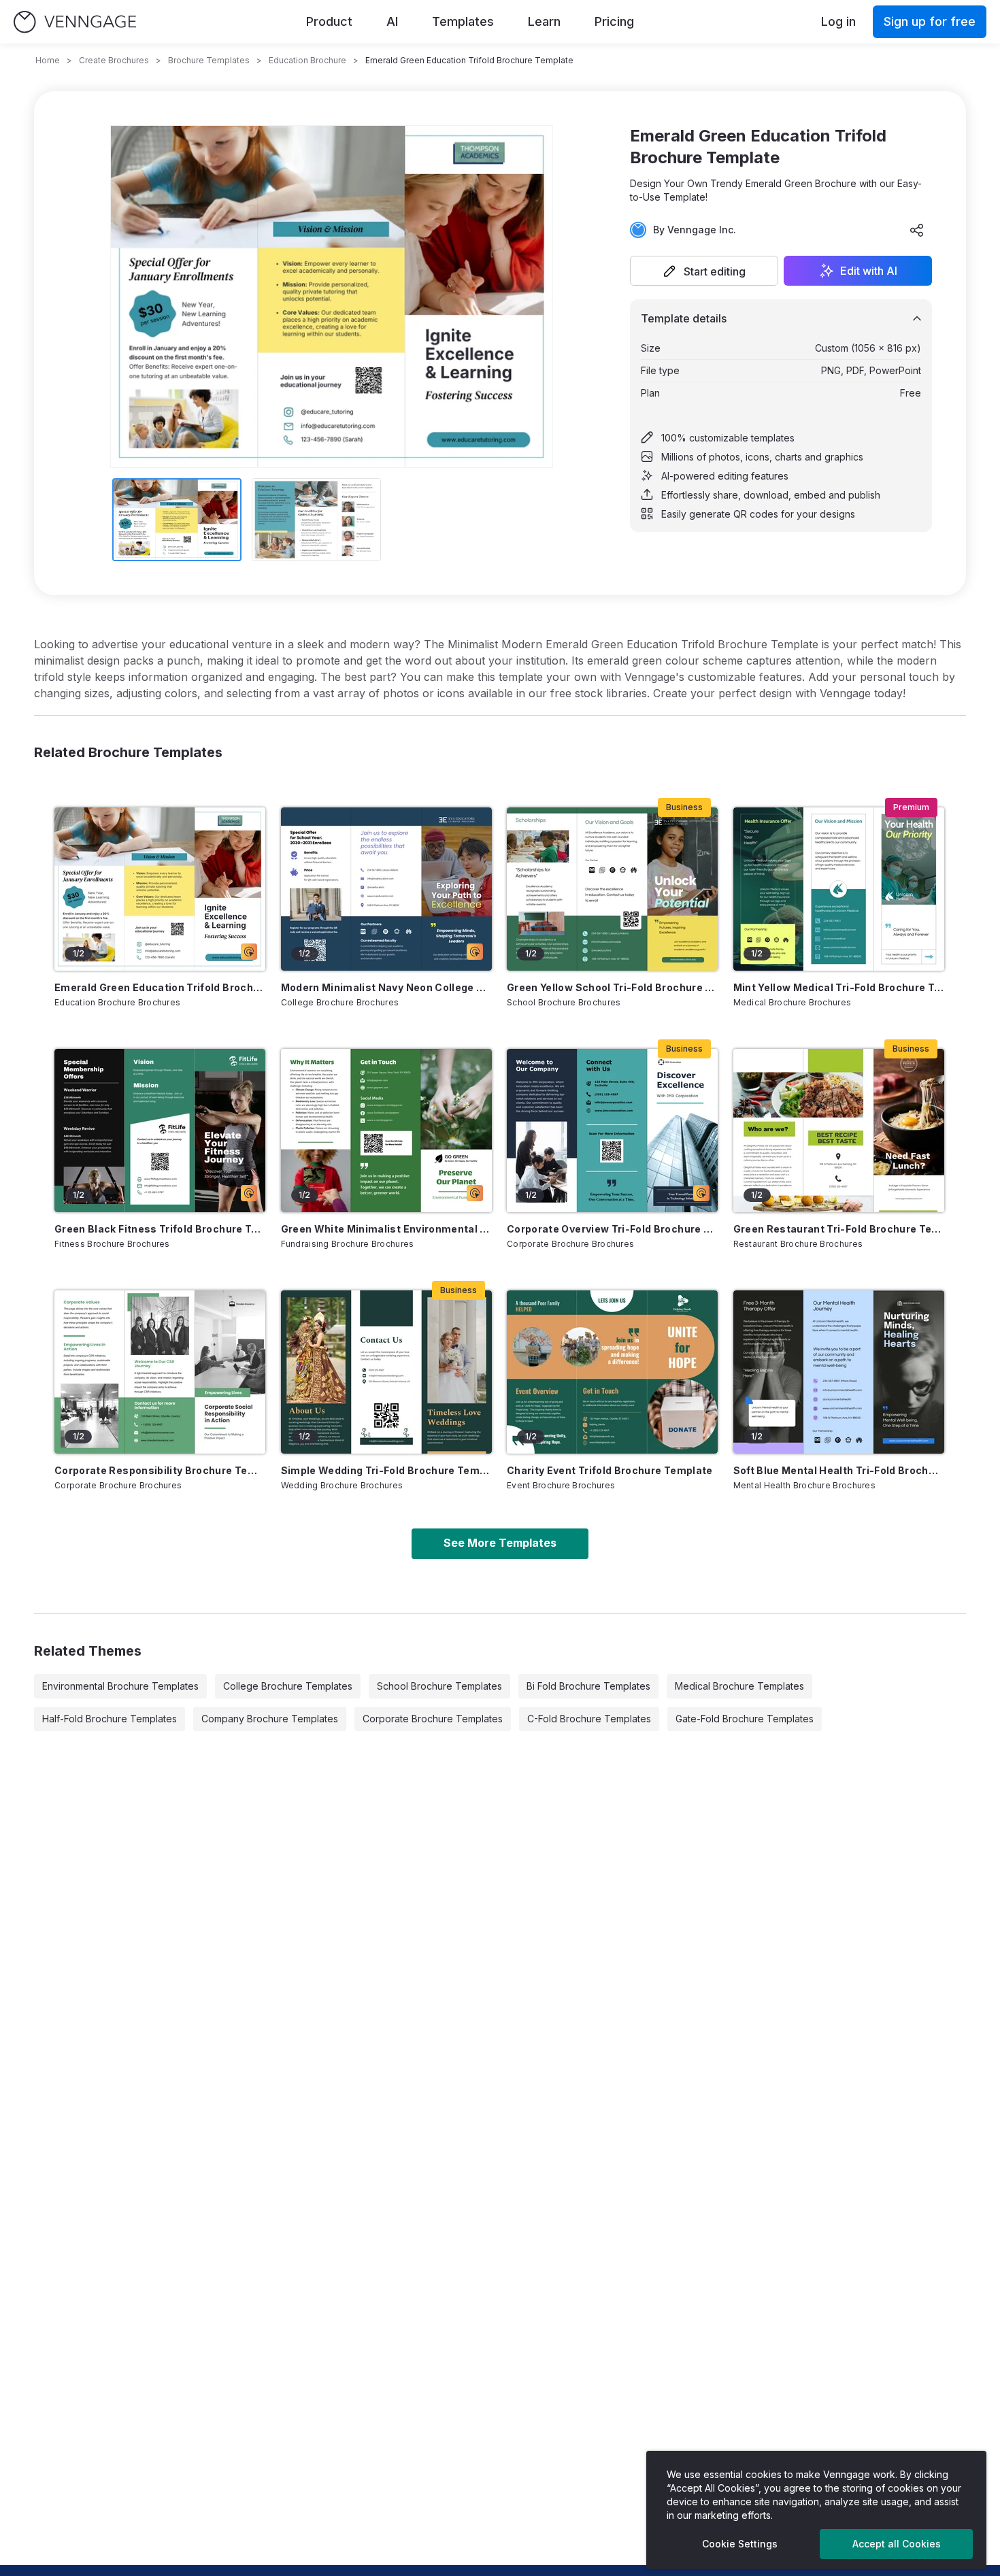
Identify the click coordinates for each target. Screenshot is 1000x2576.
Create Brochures (114, 60)
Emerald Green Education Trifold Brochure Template (160, 987)
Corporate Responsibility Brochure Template (160, 1470)
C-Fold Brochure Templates (589, 1719)
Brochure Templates (209, 60)
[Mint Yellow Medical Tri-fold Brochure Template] (839, 889)
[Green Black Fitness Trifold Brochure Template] (160, 1131)
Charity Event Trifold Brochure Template (610, 1470)
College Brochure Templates (288, 1686)
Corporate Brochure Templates (433, 1719)
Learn (544, 21)
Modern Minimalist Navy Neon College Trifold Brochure (386, 987)
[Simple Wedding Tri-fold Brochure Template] (386, 1372)
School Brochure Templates (439, 1686)
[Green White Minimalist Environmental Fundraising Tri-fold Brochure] (386, 1131)
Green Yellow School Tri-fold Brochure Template (612, 987)
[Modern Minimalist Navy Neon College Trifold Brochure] (386, 889)
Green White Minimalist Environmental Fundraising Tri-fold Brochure (386, 1229)
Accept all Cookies (897, 2544)
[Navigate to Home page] (75, 22)
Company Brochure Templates (270, 1719)
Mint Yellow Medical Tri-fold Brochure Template (839, 987)
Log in (838, 21)
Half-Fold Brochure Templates (110, 1719)
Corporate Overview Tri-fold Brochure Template (612, 1229)
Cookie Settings (740, 2544)
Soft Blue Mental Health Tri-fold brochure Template (839, 1470)
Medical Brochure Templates (739, 1686)
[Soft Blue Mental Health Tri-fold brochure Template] (839, 1372)
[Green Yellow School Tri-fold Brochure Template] (612, 889)
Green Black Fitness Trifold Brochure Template (160, 1229)
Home (48, 60)
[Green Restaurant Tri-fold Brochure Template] (839, 1131)
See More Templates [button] (500, 1543)
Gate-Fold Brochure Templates (745, 1719)
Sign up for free (930, 21)
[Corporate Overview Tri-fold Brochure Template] (612, 1131)
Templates (463, 21)
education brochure (307, 60)
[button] (704, 271)
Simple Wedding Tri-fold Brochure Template (386, 1470)
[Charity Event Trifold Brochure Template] (612, 1372)
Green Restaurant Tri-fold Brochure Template (839, 1229)
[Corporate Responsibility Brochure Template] (160, 1372)
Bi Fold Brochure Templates (588, 1686)
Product (329, 21)
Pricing (614, 21)
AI (392, 21)
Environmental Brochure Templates (120, 1686)
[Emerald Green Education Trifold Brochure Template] (160, 889)
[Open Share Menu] (917, 230)
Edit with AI (869, 271)
